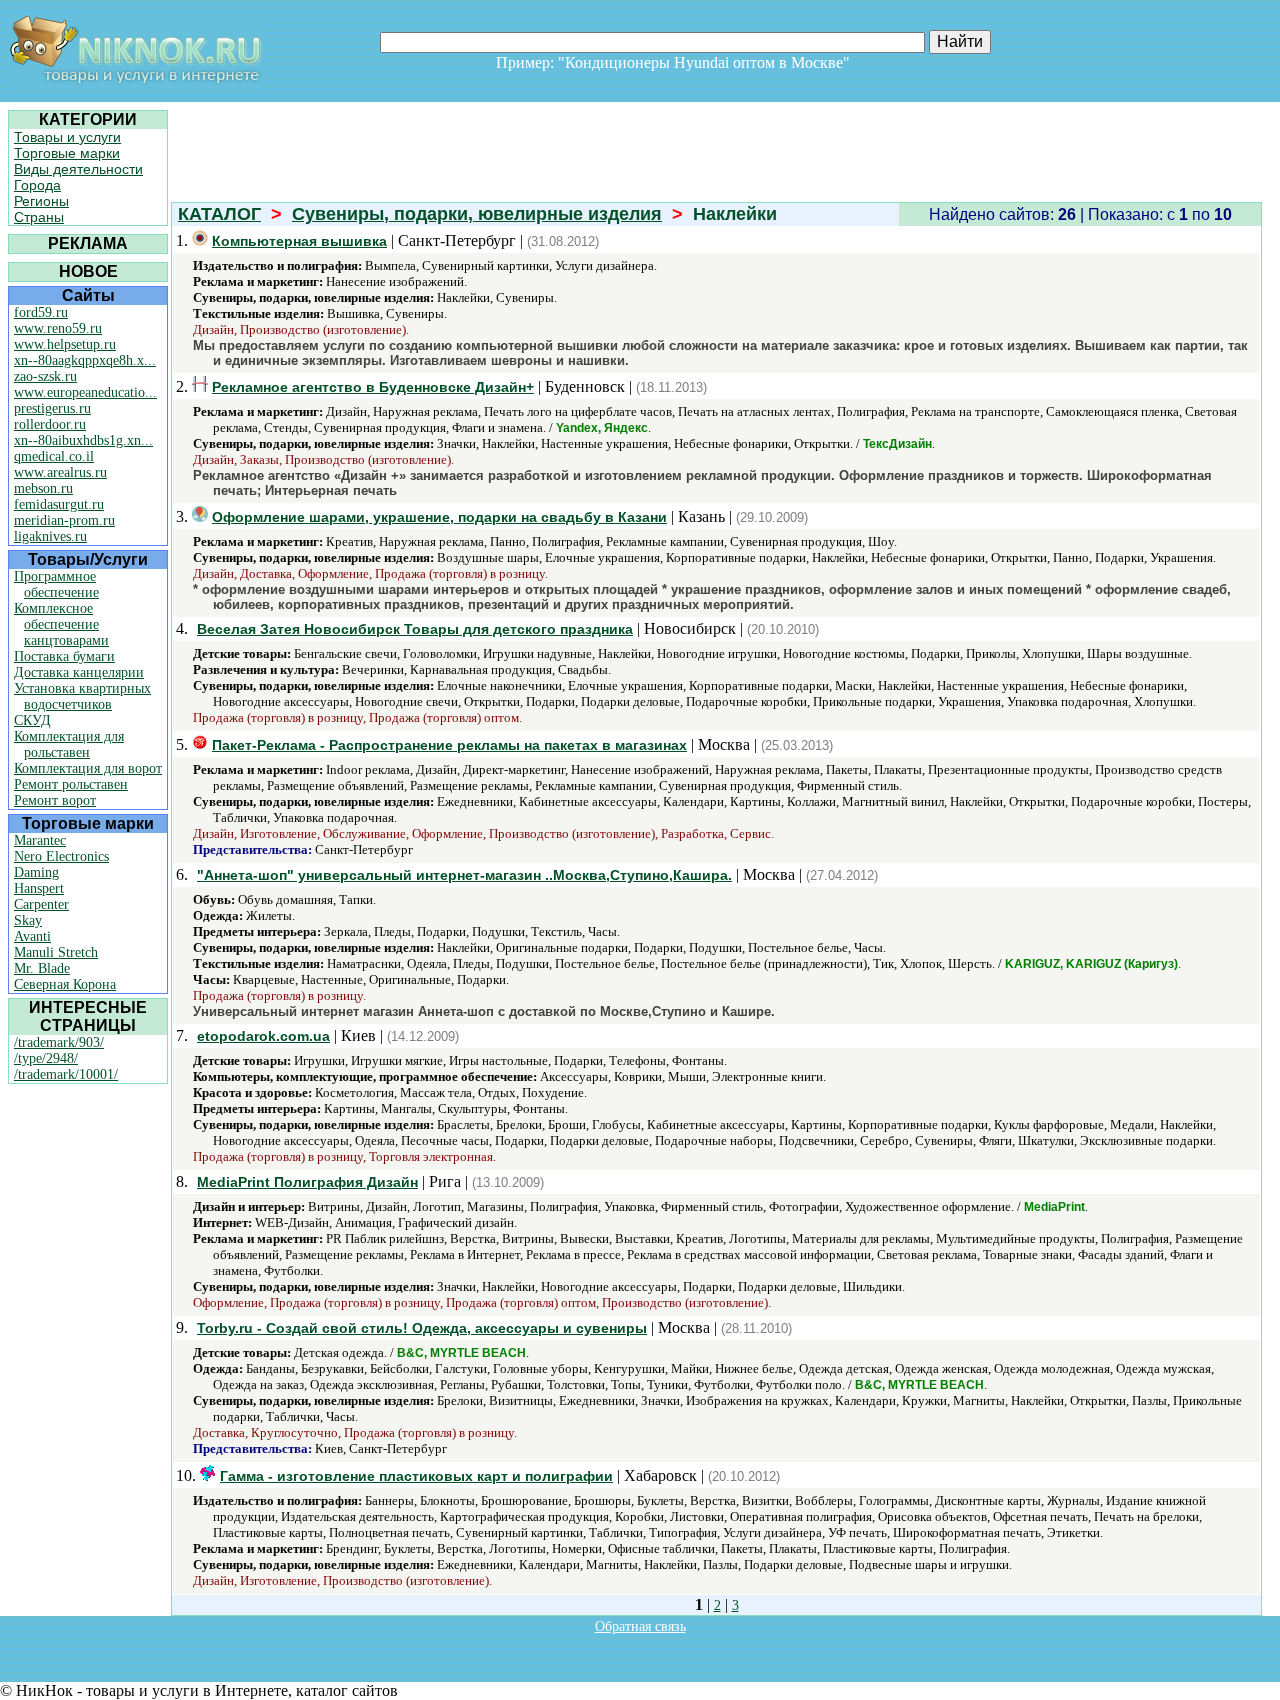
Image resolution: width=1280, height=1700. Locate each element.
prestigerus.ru (52, 408)
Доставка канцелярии (79, 672)
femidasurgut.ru (59, 504)
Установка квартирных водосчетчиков (82, 696)
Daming (36, 872)
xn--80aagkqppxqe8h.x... (85, 360)
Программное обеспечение (56, 584)
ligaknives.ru (50, 536)
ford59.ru (41, 312)
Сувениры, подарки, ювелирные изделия (477, 214)
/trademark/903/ (59, 1042)
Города (37, 185)
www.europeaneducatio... (85, 392)
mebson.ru (43, 488)
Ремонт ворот (55, 800)
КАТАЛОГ (219, 214)
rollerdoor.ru (50, 424)
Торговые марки (67, 153)
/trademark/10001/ (66, 1074)
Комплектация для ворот (88, 768)
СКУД (32, 720)
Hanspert (39, 888)
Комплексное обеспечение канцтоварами (61, 624)
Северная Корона (65, 984)
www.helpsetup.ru (65, 344)
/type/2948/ (46, 1058)
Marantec (40, 840)
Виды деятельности (78, 169)
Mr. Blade (42, 968)
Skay (28, 920)
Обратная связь (640, 1626)
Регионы (41, 201)
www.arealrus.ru (60, 472)
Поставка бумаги (64, 656)
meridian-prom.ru (64, 520)
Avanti (32, 936)
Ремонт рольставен (71, 784)
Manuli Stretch (56, 952)
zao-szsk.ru (45, 376)
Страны (39, 217)
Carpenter (41, 904)
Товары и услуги (67, 137)
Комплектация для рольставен (69, 744)
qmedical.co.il (54, 456)
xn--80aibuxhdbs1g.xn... (83, 440)
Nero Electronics (61, 856)
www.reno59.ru (58, 328)
